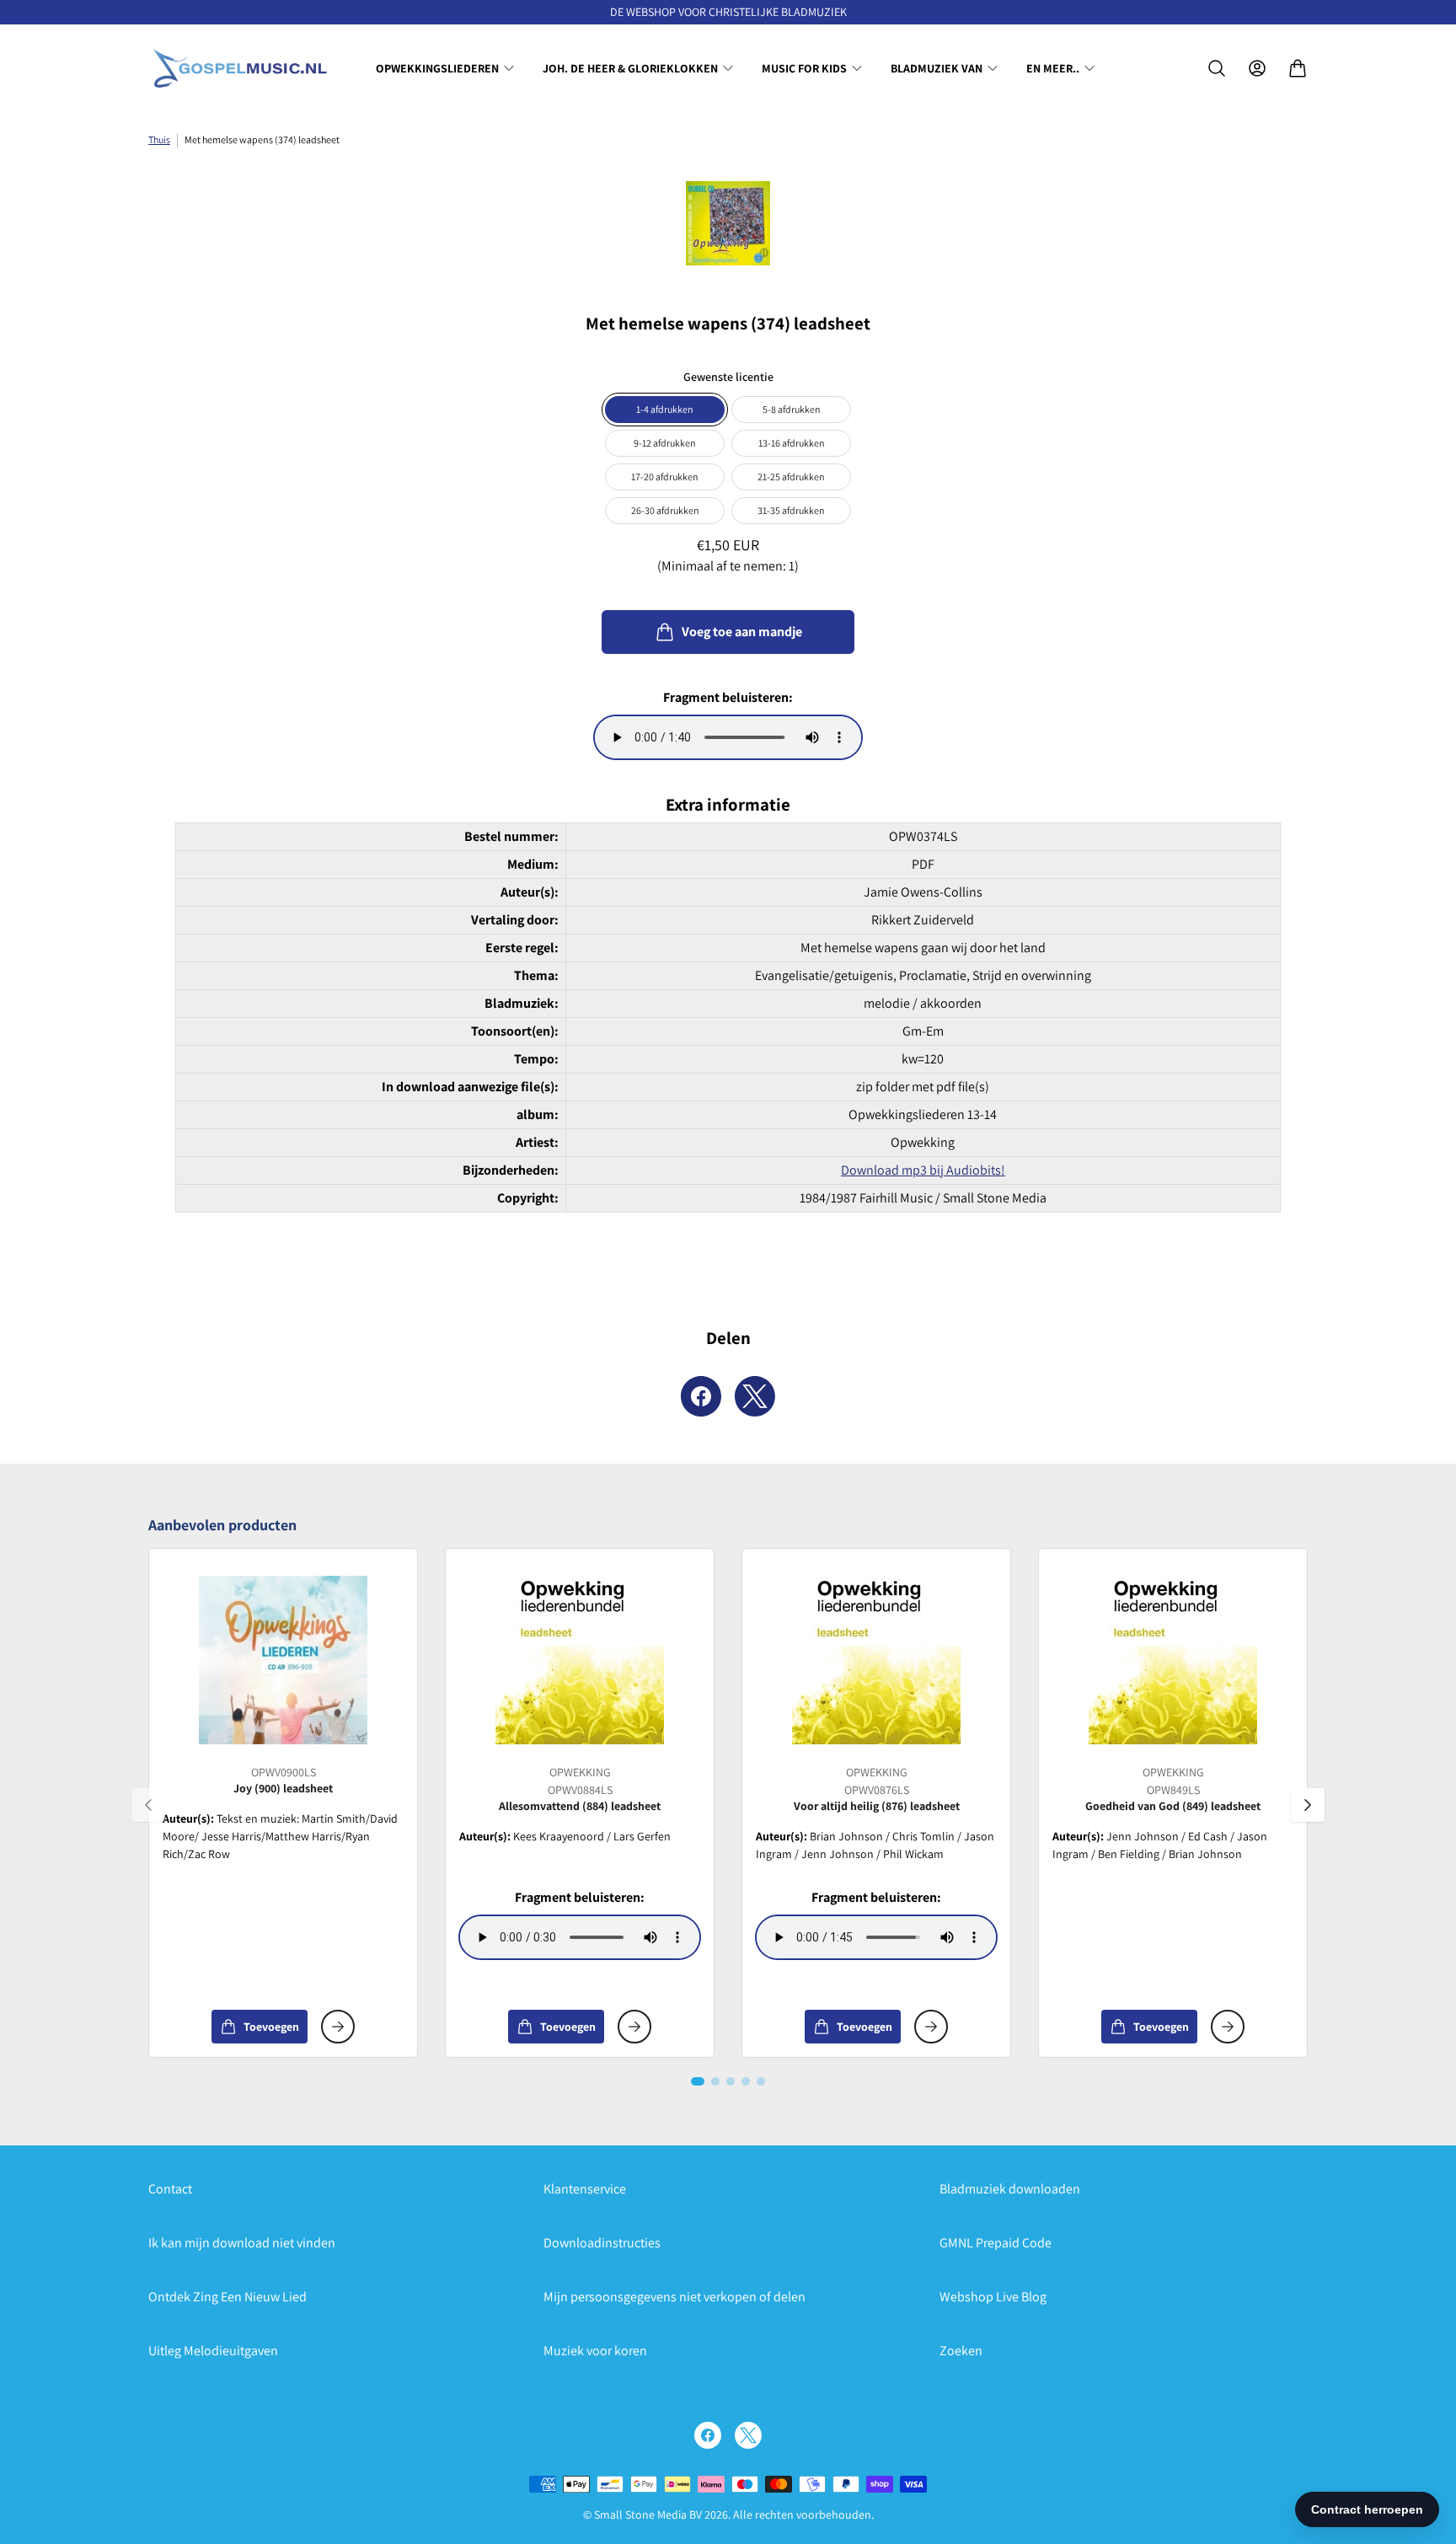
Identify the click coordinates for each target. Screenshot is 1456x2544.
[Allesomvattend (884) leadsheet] (580, 1660)
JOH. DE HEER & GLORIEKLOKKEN (630, 68)
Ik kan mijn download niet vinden (242, 2243)
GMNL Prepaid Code (996, 2243)
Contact (170, 2189)
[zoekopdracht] (1217, 68)
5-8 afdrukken (792, 409)
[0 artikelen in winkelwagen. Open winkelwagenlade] (1298, 68)
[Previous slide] (148, 1805)
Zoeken (961, 2351)
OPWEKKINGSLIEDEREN (437, 68)
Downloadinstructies (602, 2243)
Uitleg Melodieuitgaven (213, 2351)
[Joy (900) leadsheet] (283, 1660)
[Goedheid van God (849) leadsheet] (1173, 1660)
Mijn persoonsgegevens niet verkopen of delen (674, 2297)
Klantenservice (585, 2189)
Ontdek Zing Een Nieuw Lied (227, 2297)
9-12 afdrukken (665, 443)
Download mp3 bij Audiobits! (923, 1170)
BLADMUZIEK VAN (937, 68)
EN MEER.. (1053, 68)
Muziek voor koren (595, 2351)
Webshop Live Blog (993, 2297)
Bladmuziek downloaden (1010, 2189)
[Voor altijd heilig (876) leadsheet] (876, 1660)
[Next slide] (1308, 1805)
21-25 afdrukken (791, 477)
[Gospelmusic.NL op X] (748, 2435)
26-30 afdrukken (665, 510)
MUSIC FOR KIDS (804, 68)
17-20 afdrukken (665, 477)
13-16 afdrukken (792, 443)
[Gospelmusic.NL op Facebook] (708, 2435)
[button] (698, 2081)
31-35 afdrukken (791, 510)
